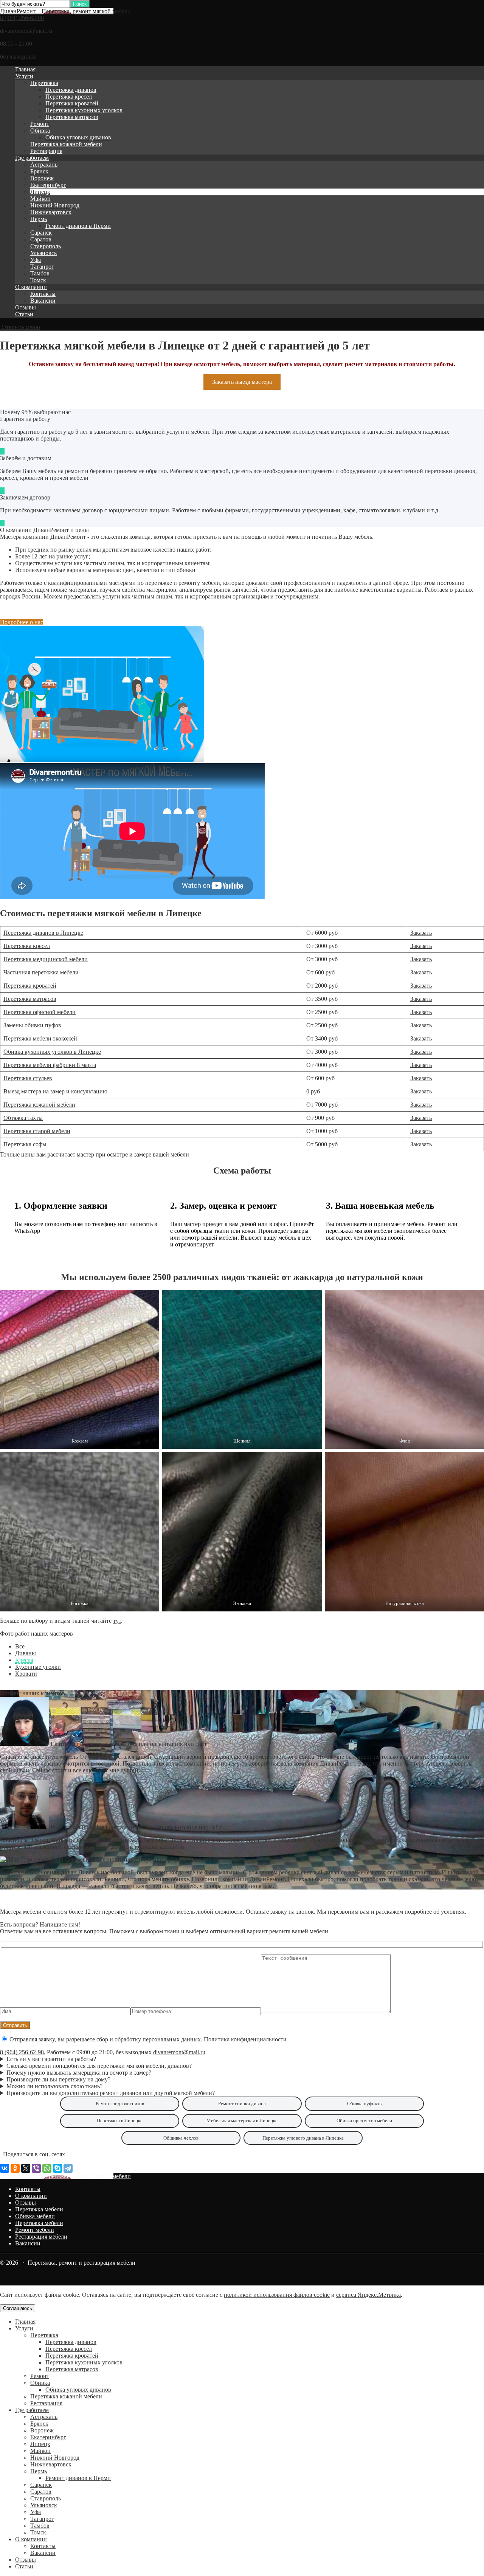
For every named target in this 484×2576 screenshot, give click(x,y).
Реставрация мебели (41, 2237)
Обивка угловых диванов (78, 137)
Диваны (26, 1653)
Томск (38, 280)
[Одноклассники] (15, 2168)
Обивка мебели (35, 2216)
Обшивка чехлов (181, 2138)
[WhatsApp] (47, 2168)
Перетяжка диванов (71, 90)
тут (117, 1621)
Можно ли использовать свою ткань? (54, 2086)
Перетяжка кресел (69, 97)
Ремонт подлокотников (120, 2104)
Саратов (41, 239)
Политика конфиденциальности (245, 2039)
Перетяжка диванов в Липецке (43, 933)
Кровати (26, 1674)
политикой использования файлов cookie (277, 2295)
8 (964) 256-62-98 (22, 18)
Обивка (40, 131)
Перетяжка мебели (39, 2209)
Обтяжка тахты (23, 1118)
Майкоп (40, 199)
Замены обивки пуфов (32, 1025)
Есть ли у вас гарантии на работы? (51, 2059)
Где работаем (32, 158)
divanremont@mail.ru (179, 2052)
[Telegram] (68, 2168)
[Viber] (36, 2168)
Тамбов (40, 273)
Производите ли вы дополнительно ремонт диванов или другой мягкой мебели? (111, 2093)
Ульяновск (44, 253)
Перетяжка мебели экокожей (40, 1038)
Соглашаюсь (18, 2308)
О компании (31, 287)
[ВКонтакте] (5, 2168)
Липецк (40, 192)
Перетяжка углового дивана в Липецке (303, 2138)
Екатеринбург (48, 185)
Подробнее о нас (22, 622)
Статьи (24, 314)
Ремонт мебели (35, 2230)
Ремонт (40, 124)
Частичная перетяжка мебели (41, 972)
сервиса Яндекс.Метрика (368, 2295)
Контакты (43, 294)
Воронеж (42, 178)
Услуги (24, 76)
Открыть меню (20, 327)
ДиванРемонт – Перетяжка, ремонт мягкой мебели (65, 11)
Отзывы (26, 307)
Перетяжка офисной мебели (40, 1012)
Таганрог (42, 267)
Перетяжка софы (25, 1144)
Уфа (36, 260)
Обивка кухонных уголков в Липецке (52, 1052)
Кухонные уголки (38, 1667)
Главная (25, 69)
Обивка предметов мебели (364, 2121)
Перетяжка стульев (28, 1078)
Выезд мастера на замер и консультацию (55, 1091)
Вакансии (43, 301)
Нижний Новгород (55, 205)
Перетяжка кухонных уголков (84, 110)
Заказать (421, 933)
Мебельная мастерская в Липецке (242, 2121)
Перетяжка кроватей (72, 103)
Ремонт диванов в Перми (78, 226)
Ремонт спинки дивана (242, 2104)
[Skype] (57, 2168)
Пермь (39, 219)
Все (20, 1646)
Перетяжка (44, 83)
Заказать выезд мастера (242, 382)
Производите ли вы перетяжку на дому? (58, 2079)
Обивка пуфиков (364, 2104)
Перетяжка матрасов (72, 117)
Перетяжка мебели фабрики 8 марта (50, 1065)
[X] (26, 2168)
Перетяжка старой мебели (37, 1131)
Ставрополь (46, 246)
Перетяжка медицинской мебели (46, 959)
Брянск (39, 171)
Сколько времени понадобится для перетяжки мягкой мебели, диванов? (99, 2066)
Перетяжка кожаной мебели (66, 144)
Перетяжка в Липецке (120, 2121)
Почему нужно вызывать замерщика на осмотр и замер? (79, 2073)
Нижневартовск (51, 212)
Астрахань (44, 165)
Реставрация (46, 151)
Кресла (24, 1660)
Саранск (41, 233)
